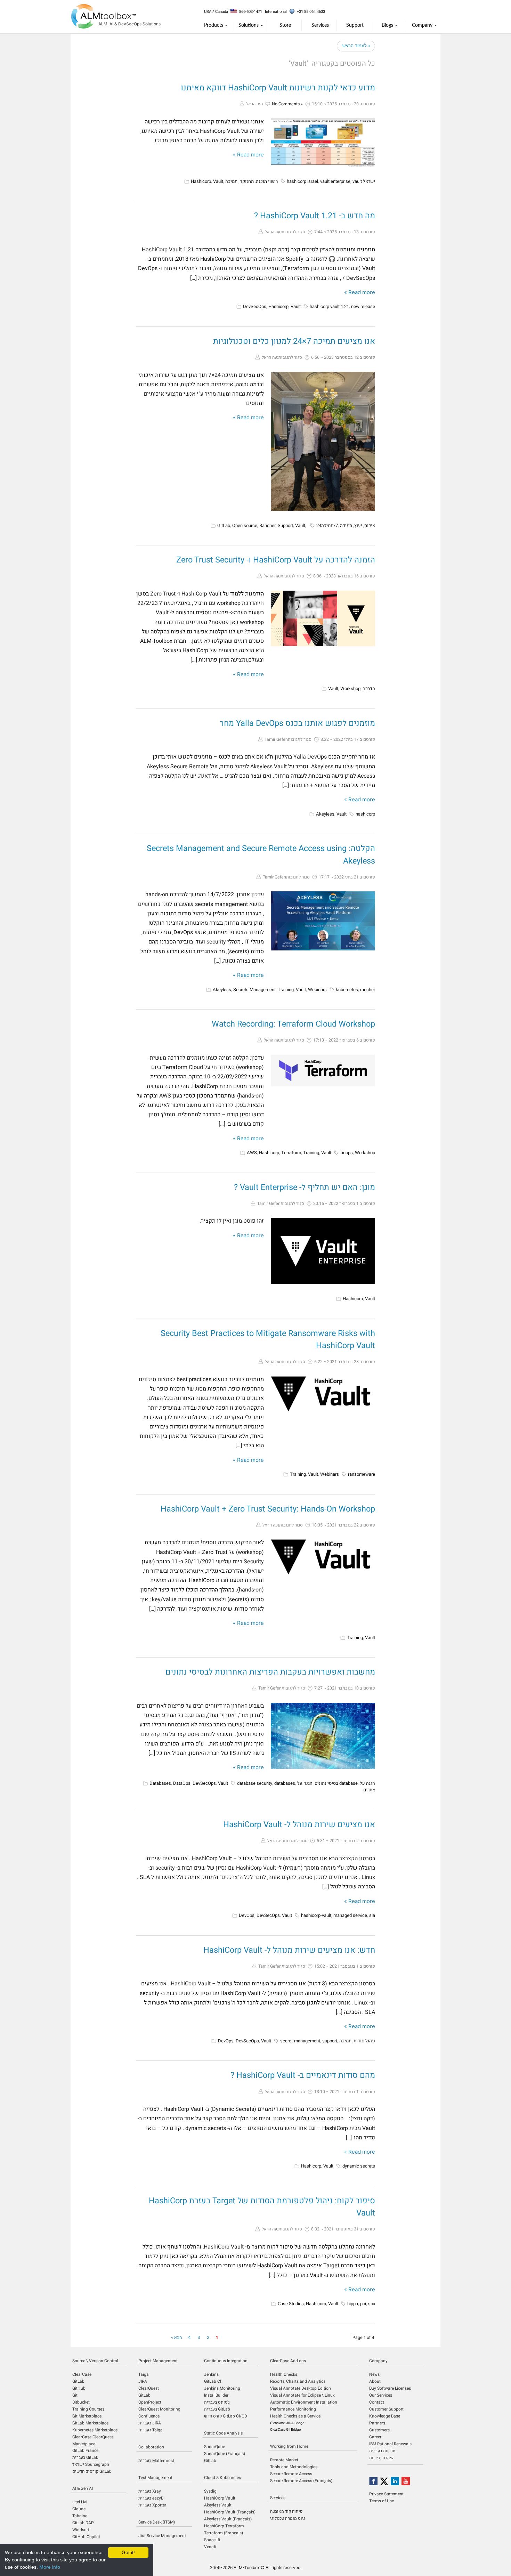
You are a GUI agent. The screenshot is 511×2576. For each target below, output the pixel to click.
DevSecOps (255, 306)
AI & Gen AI (83, 2488)
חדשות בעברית (382, 2451)
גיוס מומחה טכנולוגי (288, 2518)
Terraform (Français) (224, 2533)
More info (50, 2567)
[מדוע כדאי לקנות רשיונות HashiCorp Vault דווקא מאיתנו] (323, 143)
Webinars (317, 990)
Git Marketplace (87, 2416)
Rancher (267, 525)
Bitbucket (81, 2402)
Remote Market (284, 2460)
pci (363, 2304)
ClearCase (82, 2374)
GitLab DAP (83, 2523)
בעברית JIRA (150, 2423)
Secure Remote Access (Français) (301, 2481)
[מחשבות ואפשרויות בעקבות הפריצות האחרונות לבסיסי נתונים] (323, 1736)
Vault (218, 181)
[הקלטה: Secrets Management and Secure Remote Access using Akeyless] (323, 921)
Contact (377, 2402)
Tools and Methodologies (294, 2467)
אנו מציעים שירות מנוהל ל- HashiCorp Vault (299, 1825)
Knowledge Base (385, 2416)
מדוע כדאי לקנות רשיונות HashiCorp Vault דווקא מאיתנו (278, 88)
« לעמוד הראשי (356, 46)
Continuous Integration (226, 2361)
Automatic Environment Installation (304, 2402)
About (375, 2381)
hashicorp (365, 814)
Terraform (291, 1153)
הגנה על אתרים (367, 1787)
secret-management (300, 2041)
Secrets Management (254, 990)
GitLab (224, 525)
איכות (370, 525)
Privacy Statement (386, 2494)
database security (255, 1783)
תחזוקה (247, 181)
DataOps (182, 1783)
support (330, 2041)
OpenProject (150, 2402)
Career (375, 2437)
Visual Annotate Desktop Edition (301, 2388)
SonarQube (214, 2447)
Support (355, 25)
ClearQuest (149, 2388)
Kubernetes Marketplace (95, 2430)
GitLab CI (213, 2381)
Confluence (149, 2416)
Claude (79, 2509)
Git (75, 2395)
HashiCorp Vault (220, 2498)
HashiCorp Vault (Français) (230, 2512)
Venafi (210, 2547)
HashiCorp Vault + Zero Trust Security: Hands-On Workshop (268, 1509)
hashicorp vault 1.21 (329, 306)
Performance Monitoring (293, 2409)
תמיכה (231, 181)
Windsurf (81, 2530)
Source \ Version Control (95, 2361)
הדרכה (369, 688)
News (374, 2374)
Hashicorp (201, 181)
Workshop (350, 688)
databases (285, 1783)
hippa (353, 2304)
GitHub (79, 2388)
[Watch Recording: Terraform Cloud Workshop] (323, 1071)
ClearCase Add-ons (288, 2361)
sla (372, 1915)
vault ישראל (364, 181)
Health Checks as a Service (295, 2416)
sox (372, 2304)
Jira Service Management (162, 2536)
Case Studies (291, 2304)
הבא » (177, 2337)
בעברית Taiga (151, 2430)
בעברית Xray (150, 2491)
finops (347, 1153)
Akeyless (325, 814)
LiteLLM (79, 2502)
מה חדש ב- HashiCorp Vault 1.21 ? (315, 216)
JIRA (143, 2381)
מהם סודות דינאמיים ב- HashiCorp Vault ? (303, 2075)
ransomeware (362, 1474)
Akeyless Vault (218, 2505)
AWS (252, 1153)
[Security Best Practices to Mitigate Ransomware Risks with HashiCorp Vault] (323, 1394)
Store (285, 25)
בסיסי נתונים (326, 1783)
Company (422, 25)
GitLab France (85, 2451)
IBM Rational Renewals (390, 2444)
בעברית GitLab (85, 2457)
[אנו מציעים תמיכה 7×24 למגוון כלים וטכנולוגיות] (323, 442)
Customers (379, 2430)
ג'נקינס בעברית (217, 2402)
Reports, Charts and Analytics (298, 2381)
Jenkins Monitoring (222, 2388)
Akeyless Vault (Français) (228, 2519)
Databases (160, 1783)
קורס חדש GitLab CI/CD (226, 2416)
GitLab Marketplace (90, 2423)
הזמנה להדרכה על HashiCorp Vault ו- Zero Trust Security (276, 560)
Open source (245, 525)
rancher (368, 990)
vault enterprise (335, 181)
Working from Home (289, 2446)
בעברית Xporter (152, 2505)
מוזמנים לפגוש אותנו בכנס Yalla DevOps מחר (297, 723)
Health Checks (284, 2374)
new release (363, 306)
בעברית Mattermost (156, 2461)
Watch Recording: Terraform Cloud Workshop (293, 1024)
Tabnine (80, 2516)
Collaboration (151, 2447)
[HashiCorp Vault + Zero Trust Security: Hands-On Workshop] (323, 1557)
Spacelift (212, 2540)
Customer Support (386, 2409)
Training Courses (88, 2409)
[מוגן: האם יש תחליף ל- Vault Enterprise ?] (323, 1251)
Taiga (144, 2374)
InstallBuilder (216, 2395)
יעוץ (358, 525)
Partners (377, 2423)
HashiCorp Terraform (224, 2526)
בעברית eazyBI (151, 2498)
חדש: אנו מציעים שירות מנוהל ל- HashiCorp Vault (289, 1950)
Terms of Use (382, 2501)
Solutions (249, 25)
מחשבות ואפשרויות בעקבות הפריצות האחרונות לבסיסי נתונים (270, 1672)
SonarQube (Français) (225, 2454)
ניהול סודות (364, 2041)
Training (286, 990)
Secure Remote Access (291, 2474)
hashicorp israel (302, 181)
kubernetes (347, 990)
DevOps (247, 1915)
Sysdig (210, 2491)
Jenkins (211, 2374)
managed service (350, 1915)
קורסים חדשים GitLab (92, 2471)
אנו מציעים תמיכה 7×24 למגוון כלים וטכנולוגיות (294, 341)
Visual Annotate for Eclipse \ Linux (302, 2395)
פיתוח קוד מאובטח (286, 2511)
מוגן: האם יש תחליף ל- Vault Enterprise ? (305, 1187)
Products (214, 25)
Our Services (381, 2395)
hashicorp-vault (316, 1915)
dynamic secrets (359, 2166)
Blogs (387, 25)
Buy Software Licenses (390, 2388)
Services (320, 25)
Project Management (158, 2361)
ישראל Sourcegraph (91, 2464)
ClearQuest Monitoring (159, 2409)
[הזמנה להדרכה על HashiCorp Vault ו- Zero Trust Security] (323, 618)
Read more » (248, 155)
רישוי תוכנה (267, 181)
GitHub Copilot (86, 2537)
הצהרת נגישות (382, 2458)
